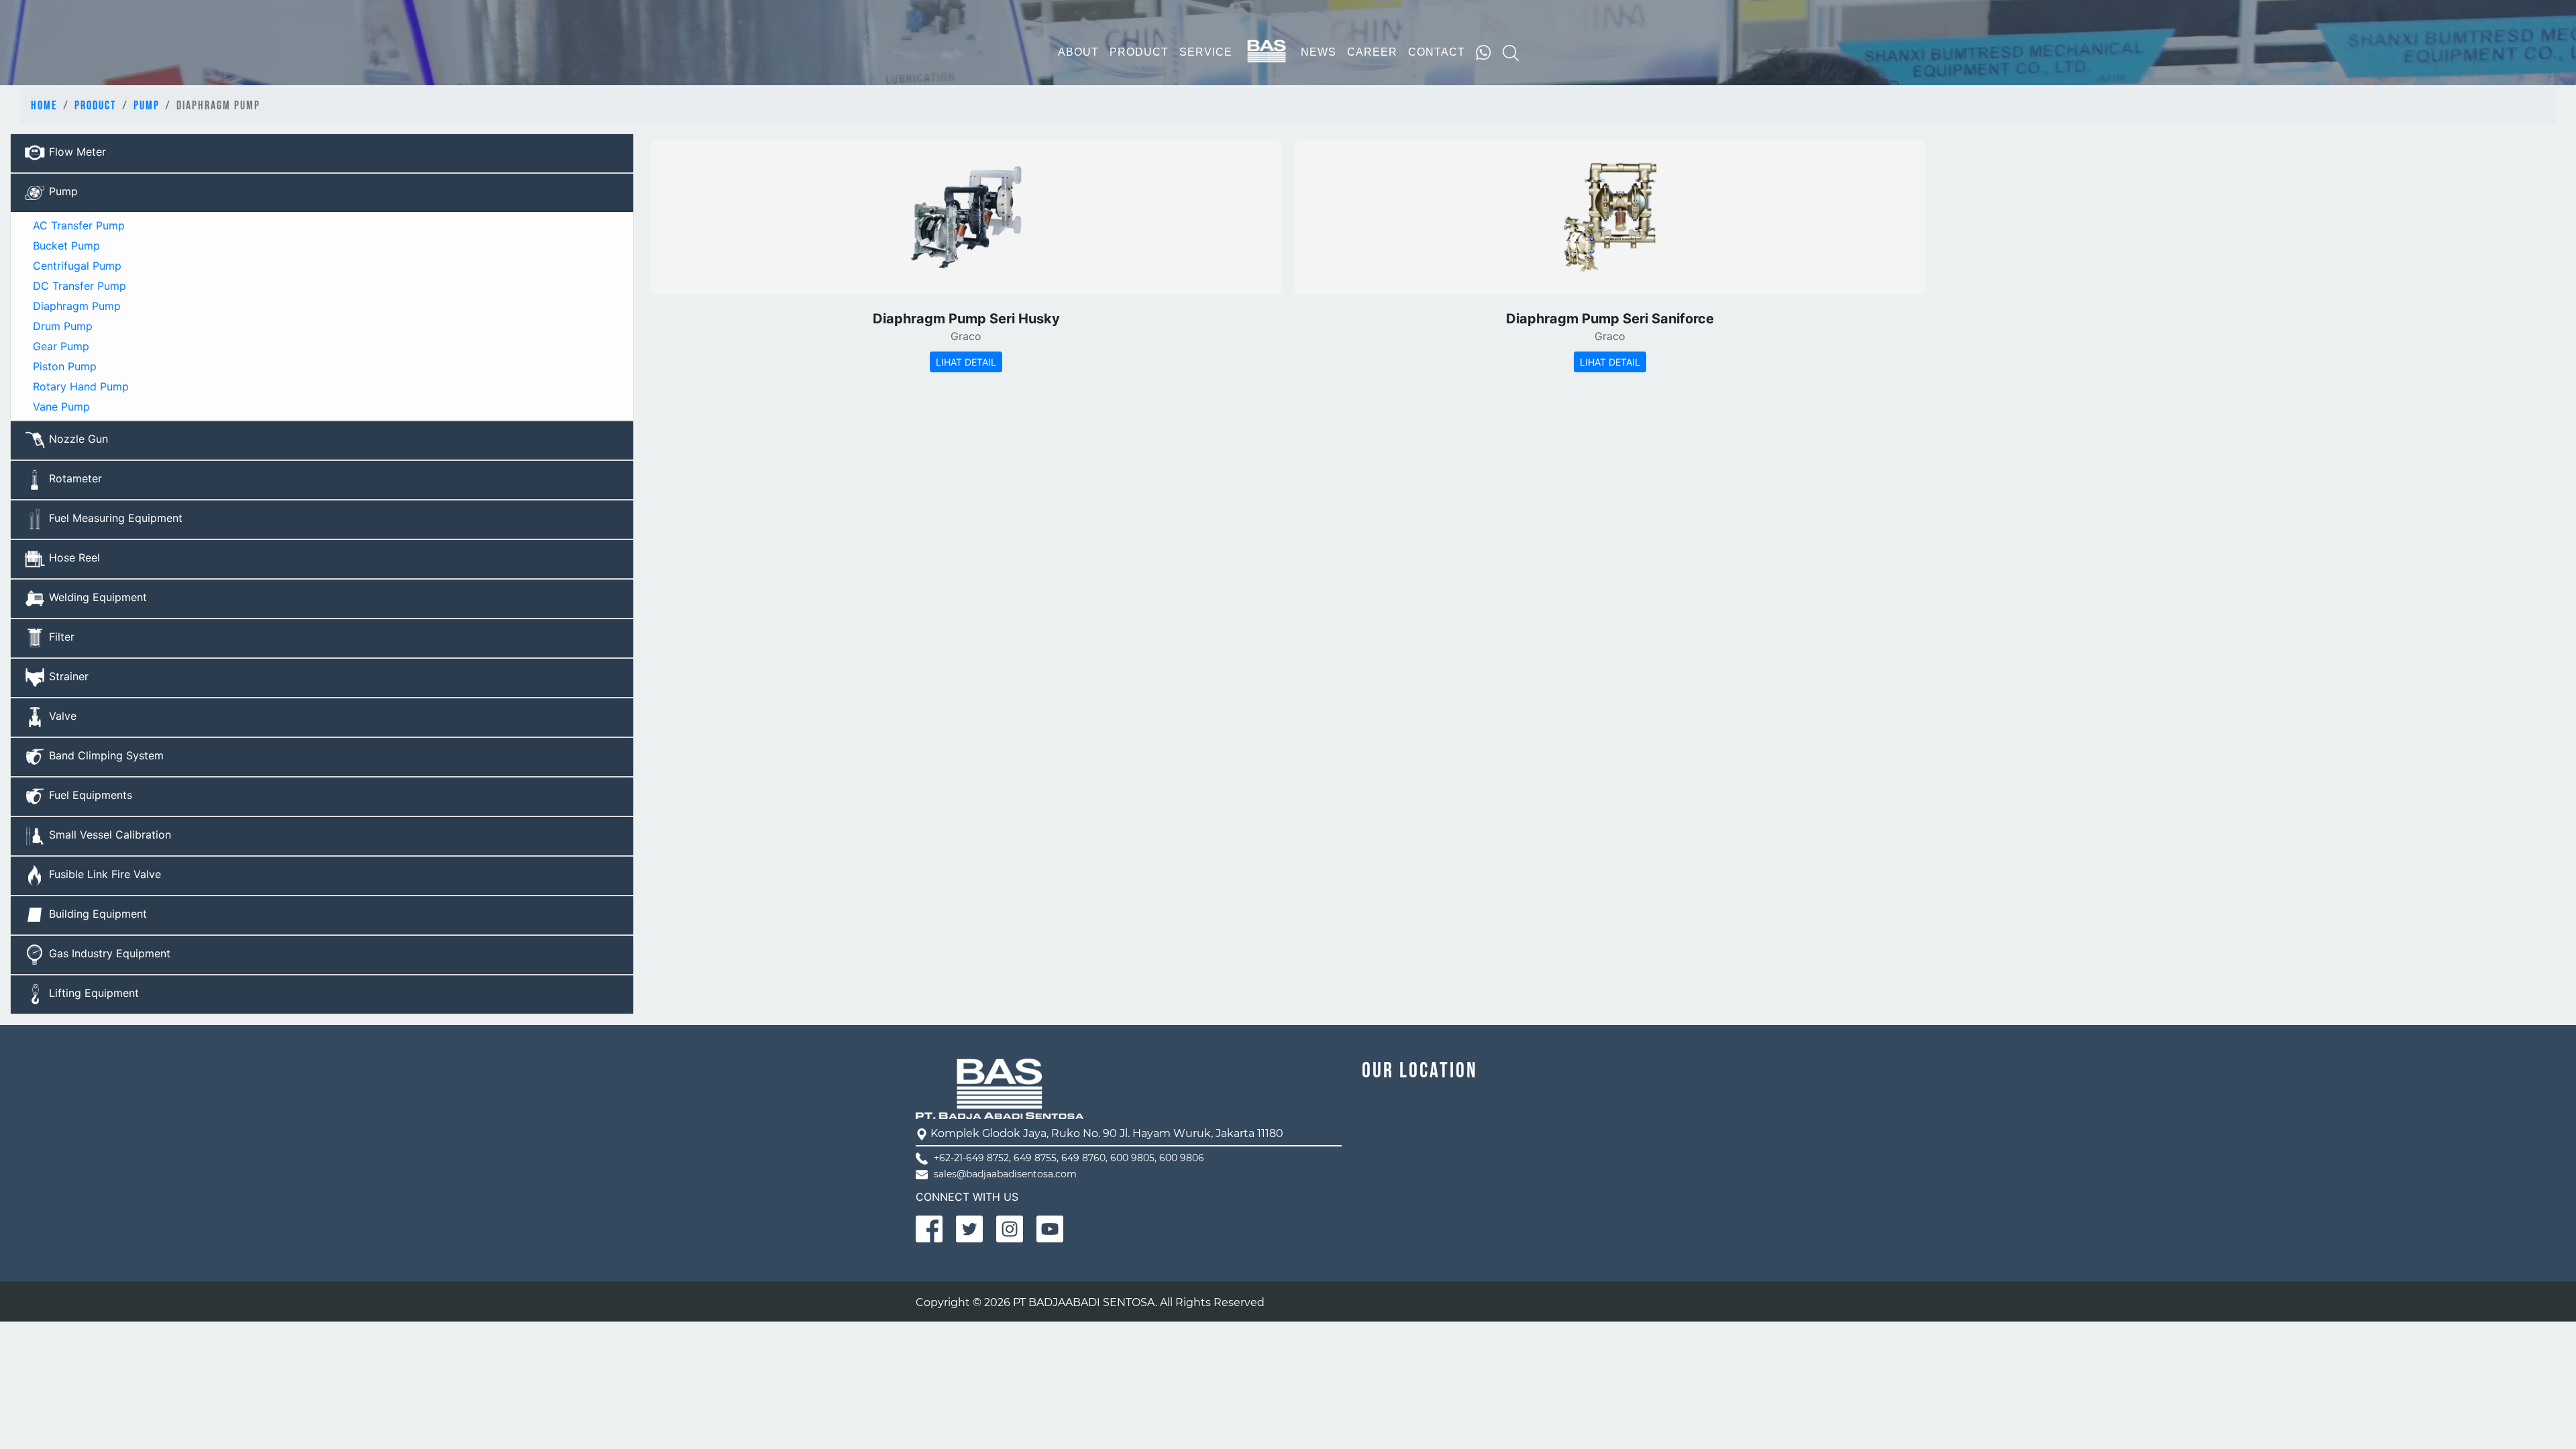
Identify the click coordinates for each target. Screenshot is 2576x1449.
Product (96, 106)
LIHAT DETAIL (966, 362)
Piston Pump (63, 366)
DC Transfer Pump (78, 286)
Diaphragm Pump (75, 306)
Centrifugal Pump (75, 266)
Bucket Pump (65, 246)
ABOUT (1078, 52)
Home (44, 106)
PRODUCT (1139, 52)
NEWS (1319, 52)
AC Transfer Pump (77, 225)
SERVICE (1206, 52)
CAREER (1372, 52)
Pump (147, 106)
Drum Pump (61, 326)
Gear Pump (59, 346)
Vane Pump (60, 407)
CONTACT (1437, 52)
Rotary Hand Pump (79, 386)
